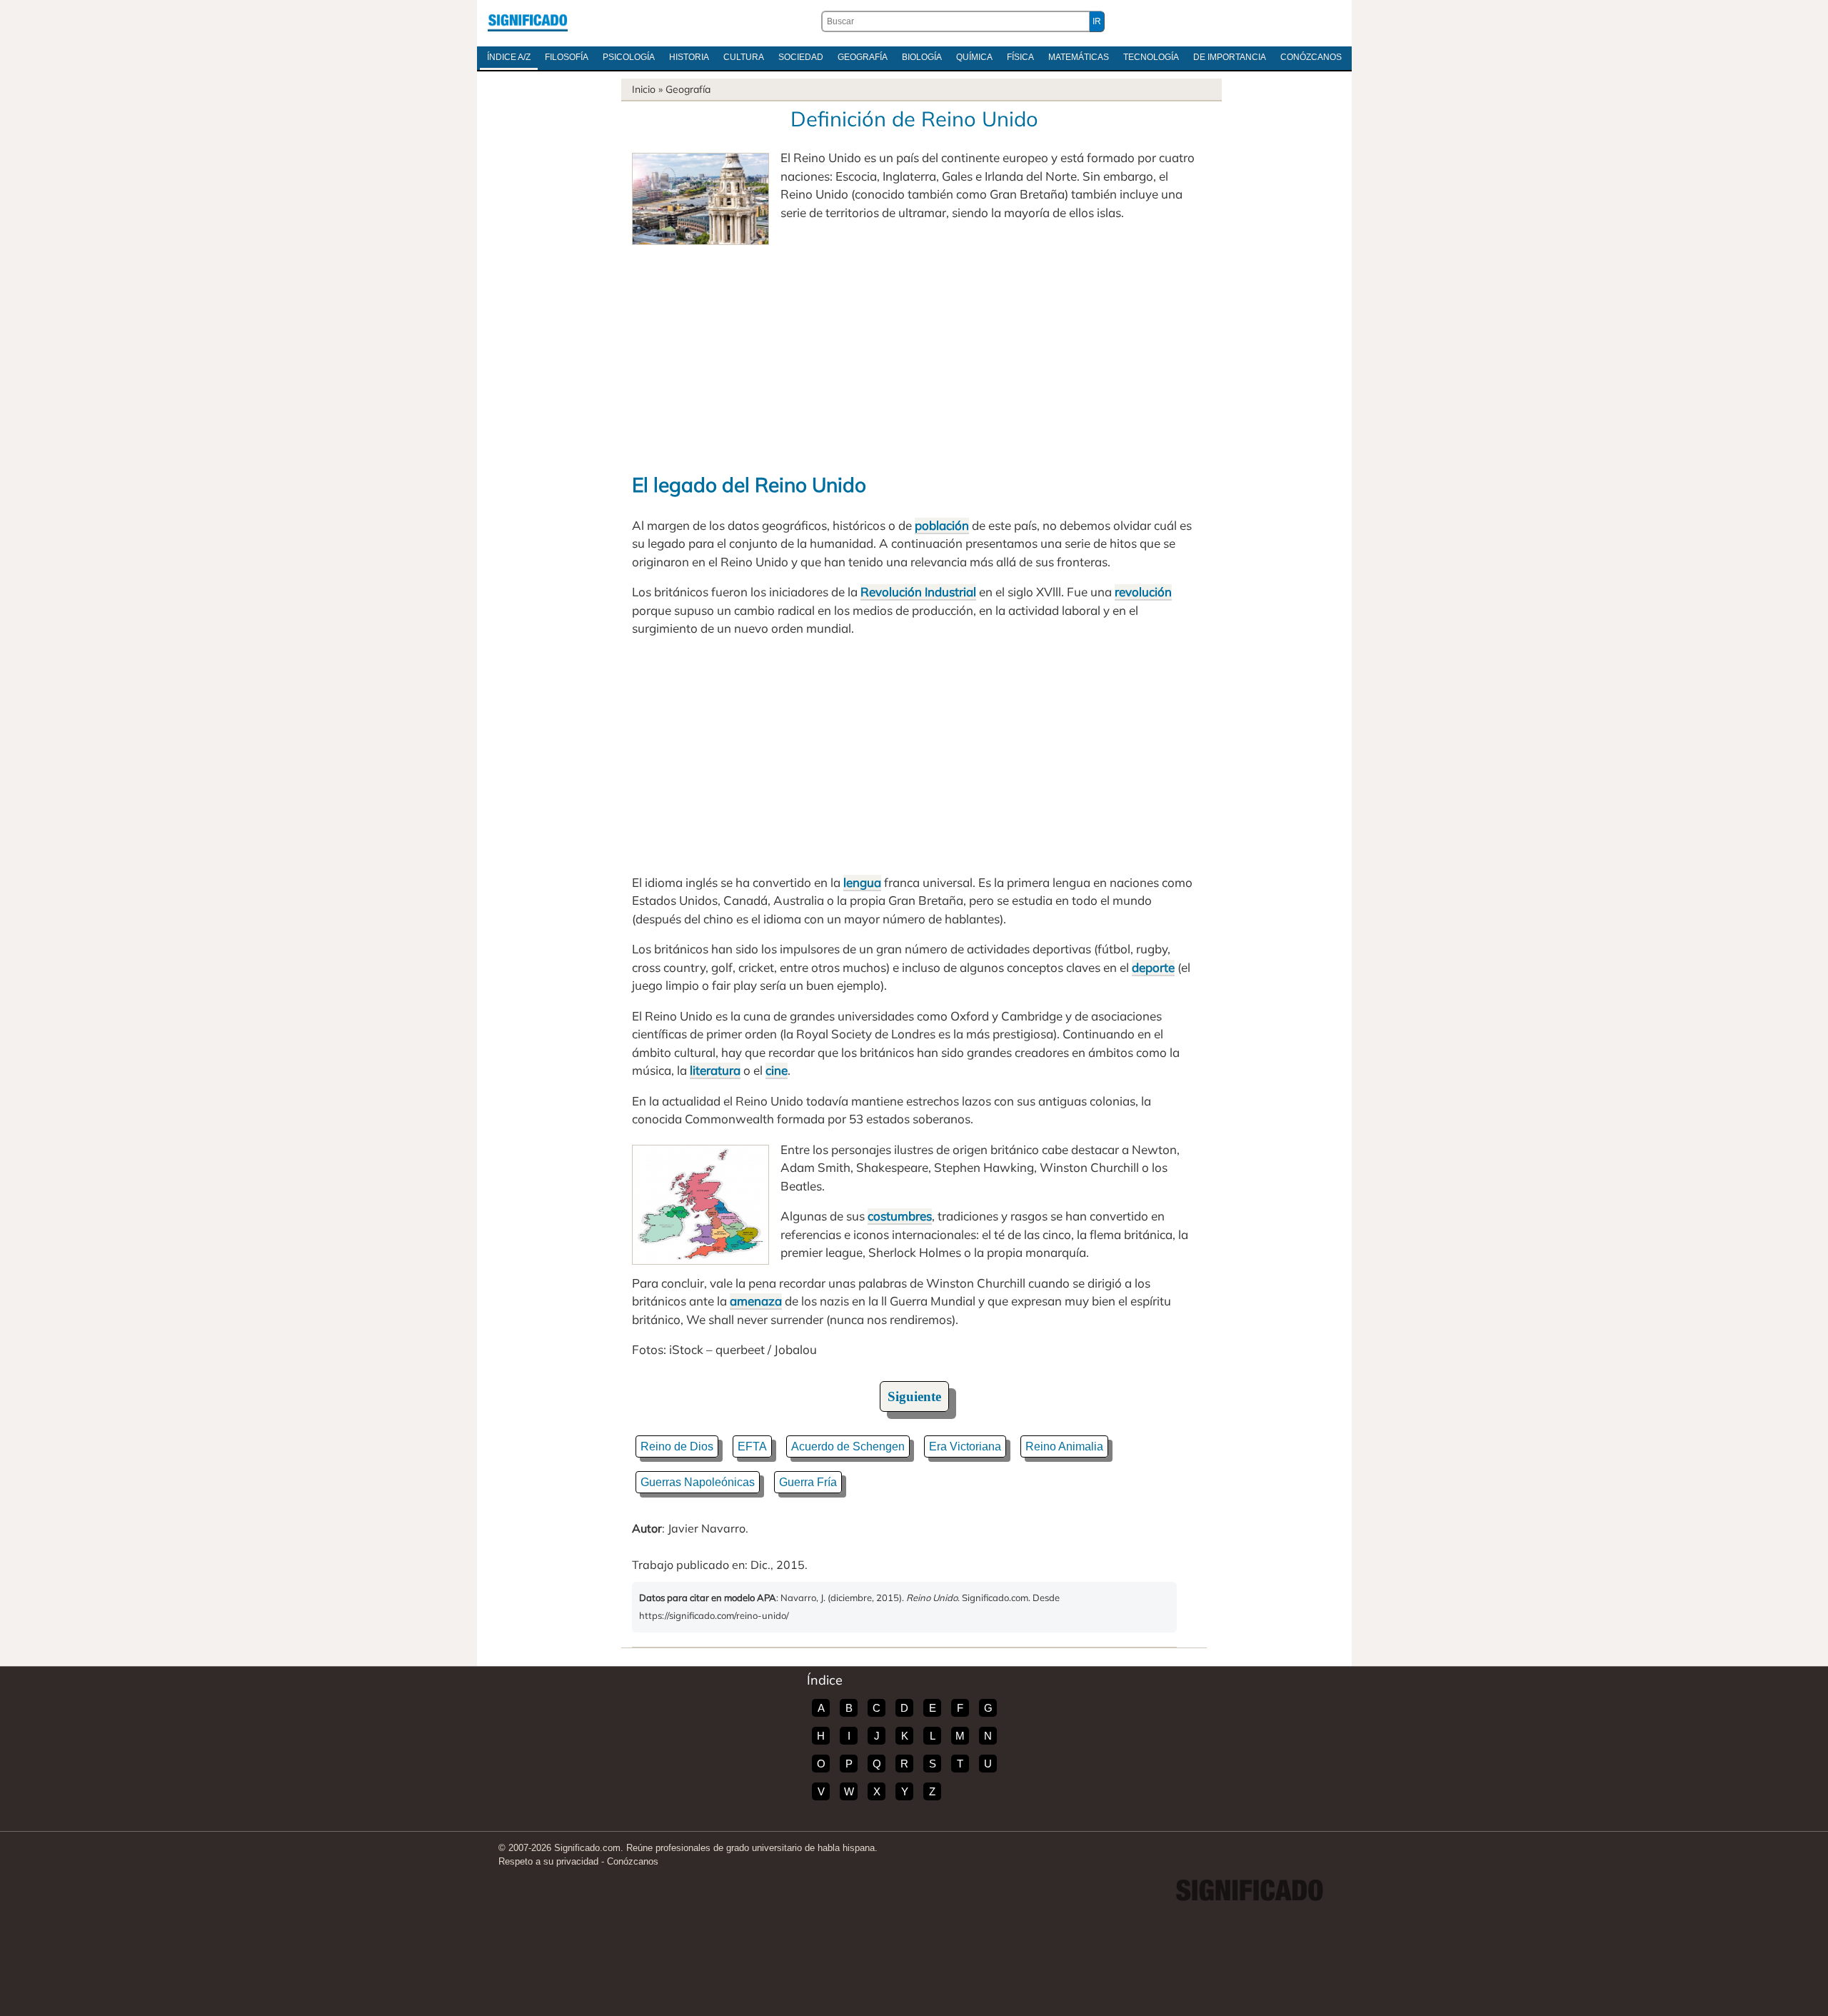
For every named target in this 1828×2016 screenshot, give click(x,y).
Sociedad (801, 57)
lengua (862, 882)
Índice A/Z (509, 57)
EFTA (752, 1446)
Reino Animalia (1064, 1446)
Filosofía (567, 57)
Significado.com (528, 21)
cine (777, 1070)
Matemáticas (1079, 57)
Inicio (644, 89)
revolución (1143, 592)
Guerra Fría (808, 1482)
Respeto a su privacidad (548, 1861)
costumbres (900, 1216)
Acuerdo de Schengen (848, 1446)
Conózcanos (1311, 57)
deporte (1153, 967)
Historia (689, 57)
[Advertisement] (914, 352)
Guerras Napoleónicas (698, 1482)
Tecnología (1151, 57)
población (942, 525)
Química (974, 57)
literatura (715, 1070)
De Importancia (1230, 57)
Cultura (744, 57)
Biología (922, 57)
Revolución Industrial (918, 592)
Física (1020, 57)
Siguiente (914, 1396)
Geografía (863, 57)
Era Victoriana (965, 1446)
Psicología (629, 57)
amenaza (756, 1301)
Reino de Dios (677, 1446)
